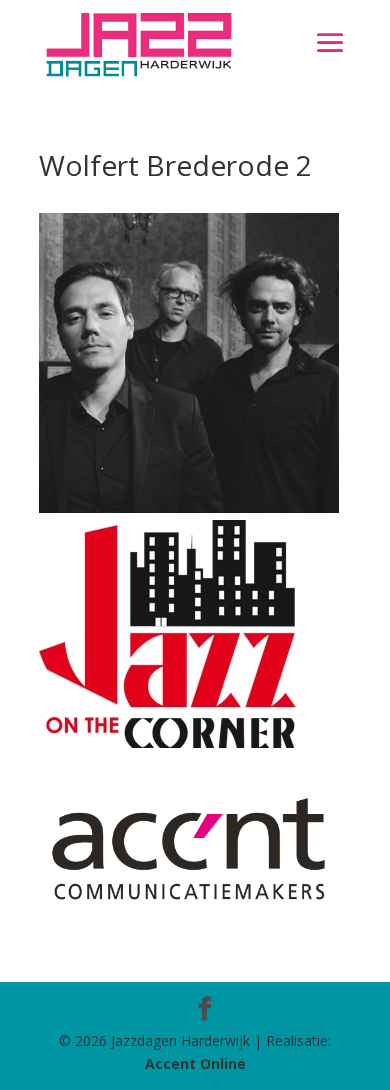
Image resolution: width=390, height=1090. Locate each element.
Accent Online (195, 1063)
